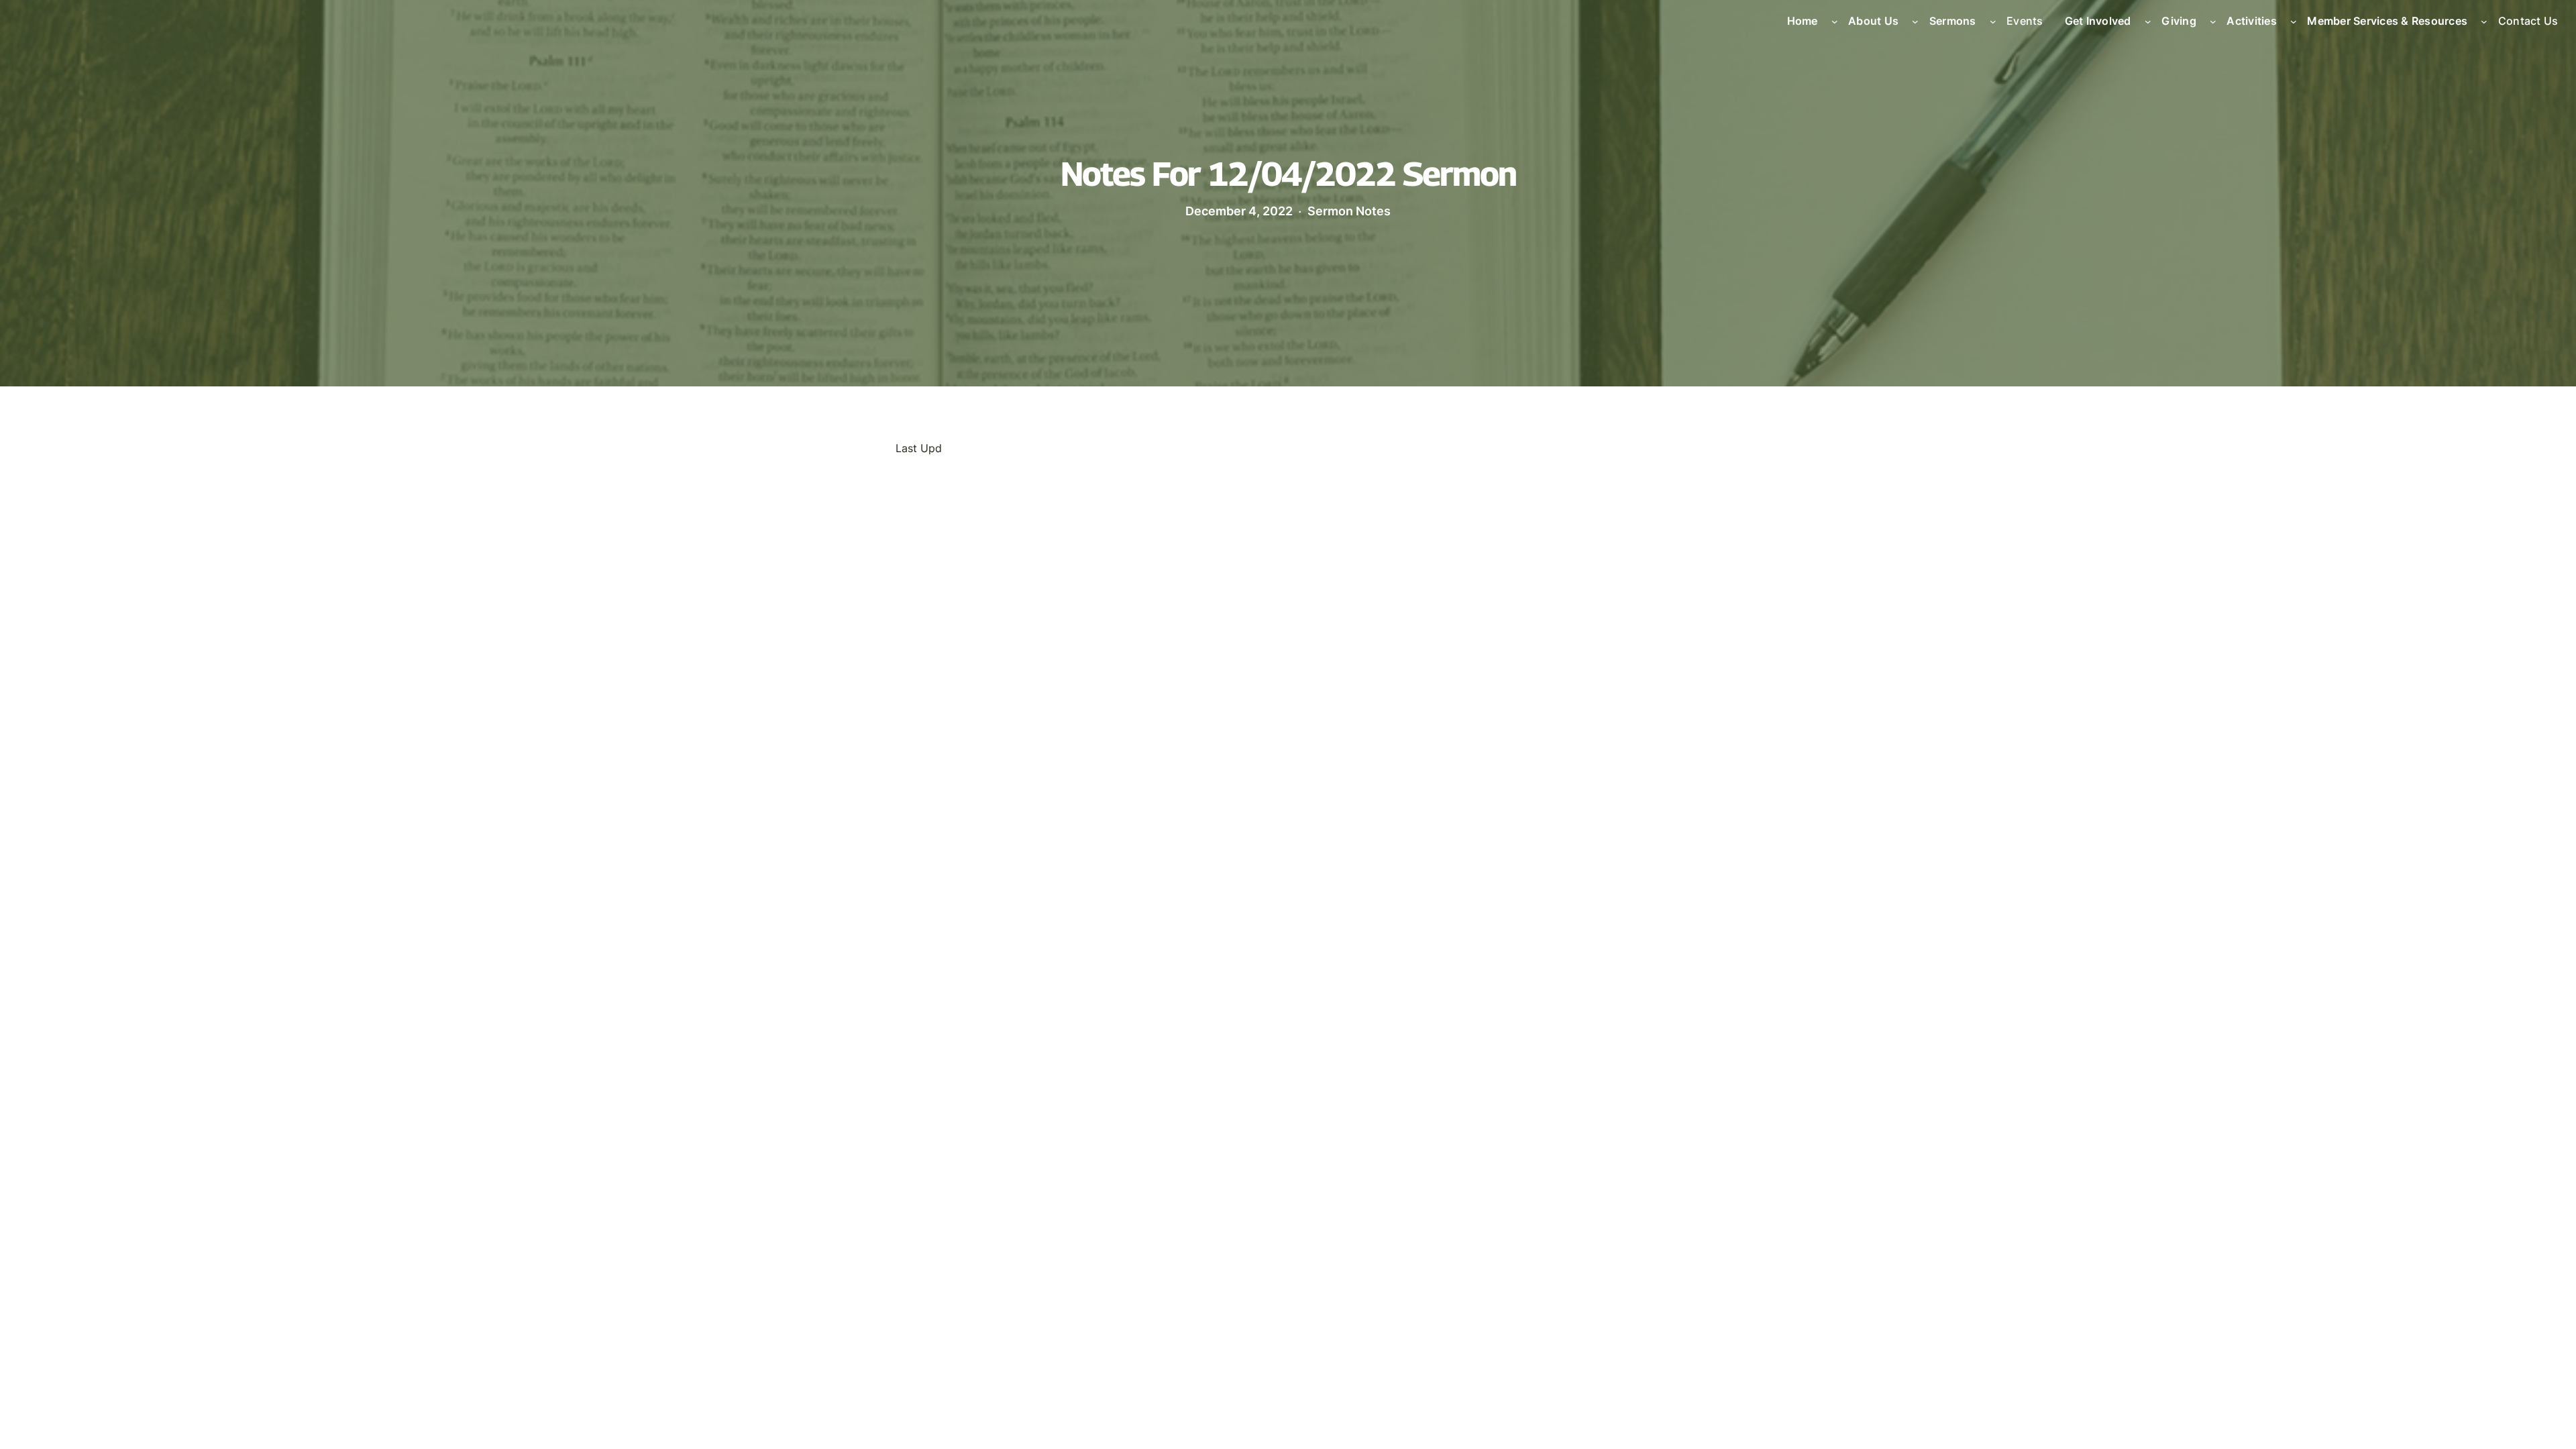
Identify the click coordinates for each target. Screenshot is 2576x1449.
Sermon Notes (1349, 211)
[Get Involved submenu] (2148, 21)
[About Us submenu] (1915, 21)
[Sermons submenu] (1993, 21)
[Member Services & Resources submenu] (2484, 21)
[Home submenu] (1835, 21)
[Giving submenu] (2213, 21)
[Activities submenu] (2294, 21)
